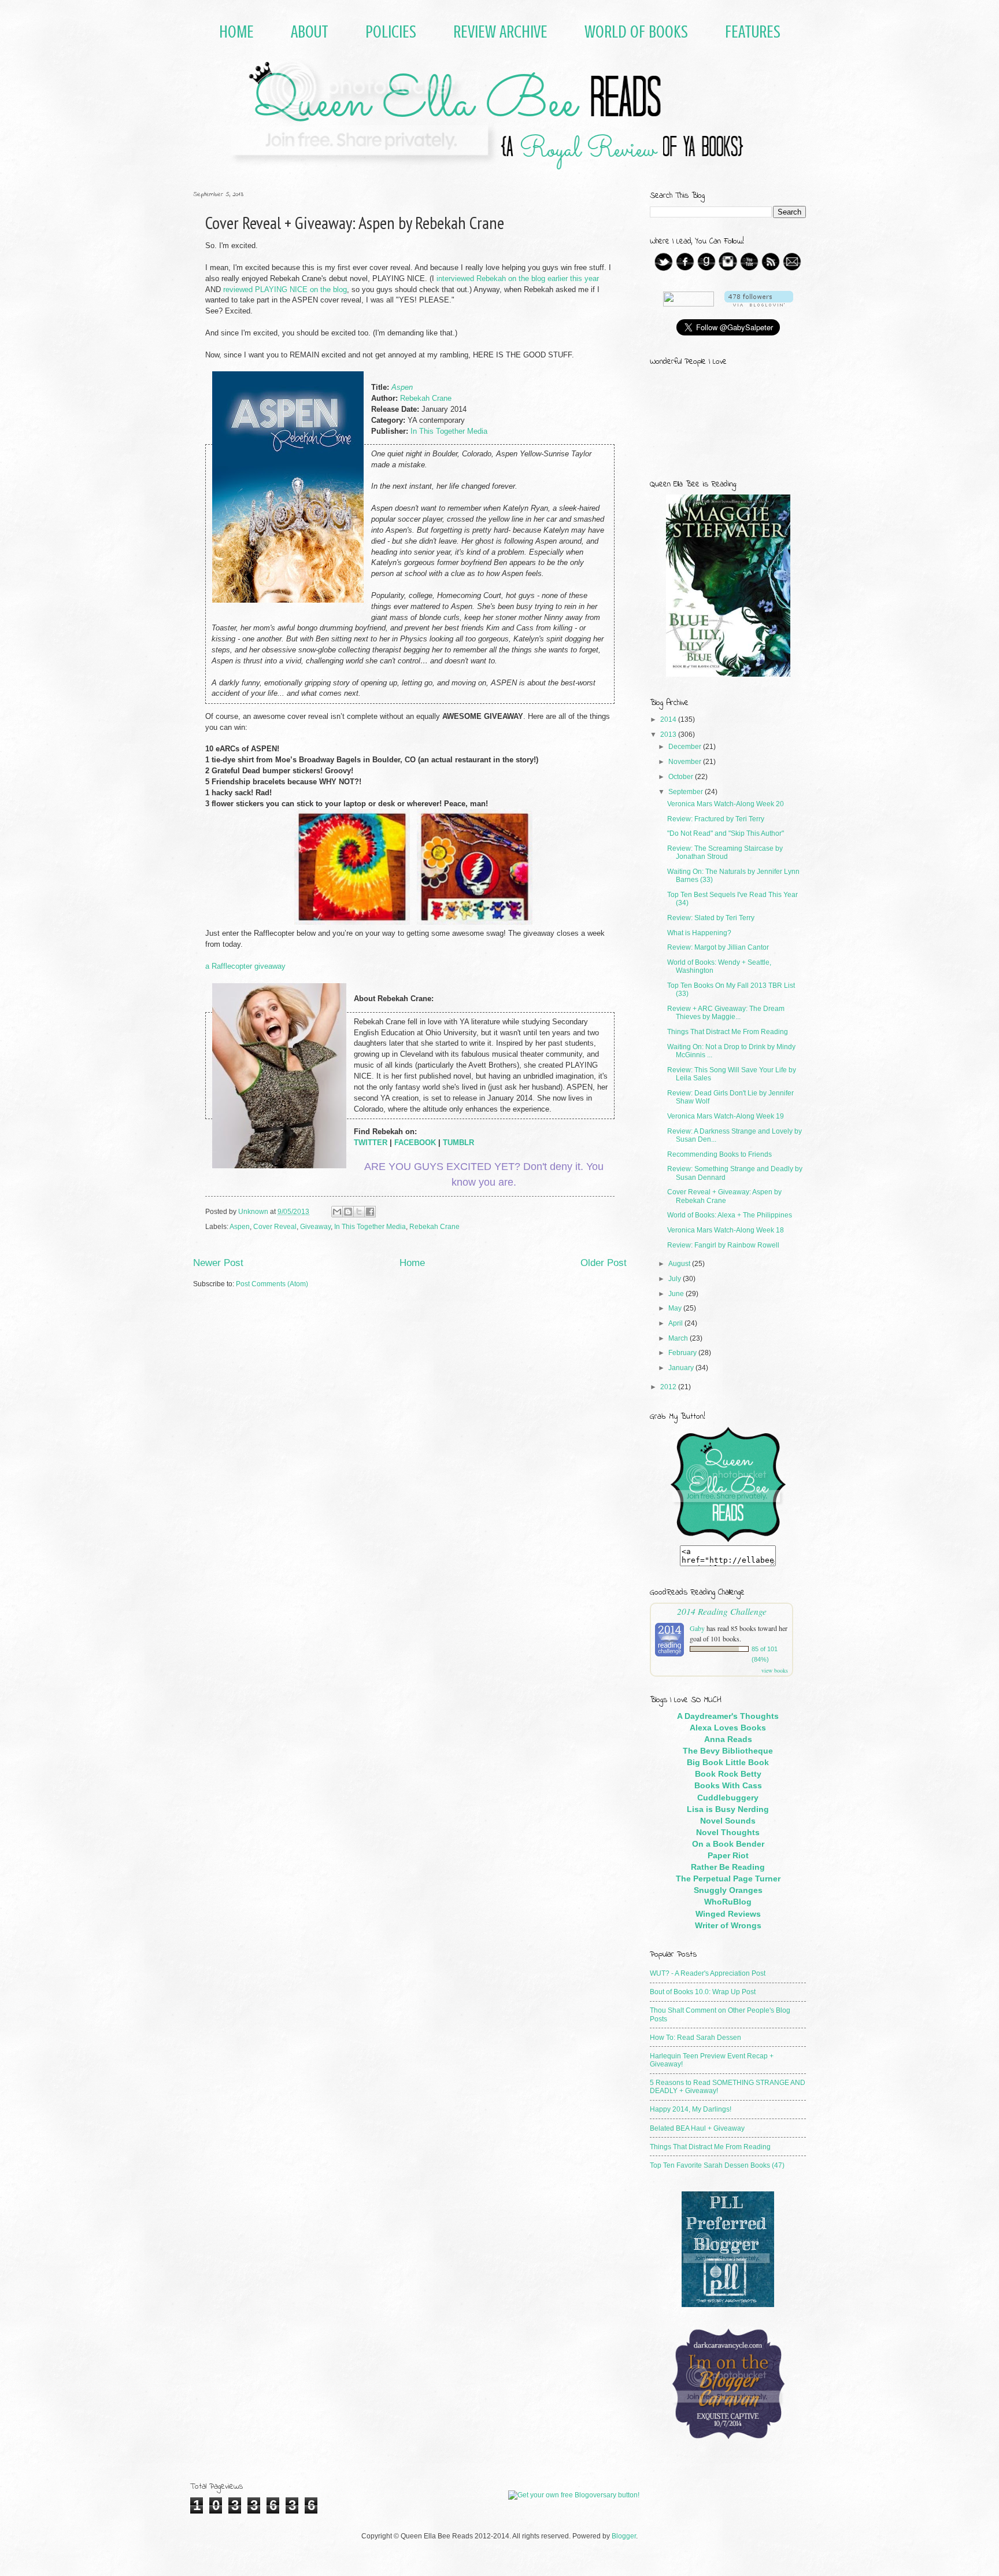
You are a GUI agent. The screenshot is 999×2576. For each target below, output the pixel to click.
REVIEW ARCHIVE (500, 32)
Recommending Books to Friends (719, 1154)
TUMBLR (458, 1143)
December (686, 747)
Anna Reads (728, 1739)
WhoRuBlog (728, 1902)
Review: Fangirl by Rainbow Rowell (723, 1245)
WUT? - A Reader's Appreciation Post (708, 1973)
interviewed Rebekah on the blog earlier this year (518, 279)
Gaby (697, 1628)
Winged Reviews (728, 1914)
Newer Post (218, 1263)
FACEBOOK (415, 1143)
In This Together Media (449, 431)
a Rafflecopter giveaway (245, 966)
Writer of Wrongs (728, 1925)
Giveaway (315, 1227)
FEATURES (753, 32)
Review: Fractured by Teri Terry (716, 819)
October (682, 777)
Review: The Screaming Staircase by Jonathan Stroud (725, 852)
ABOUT (310, 32)
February (683, 1353)
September (687, 792)
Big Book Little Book (728, 1762)
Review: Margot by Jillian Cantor (718, 947)
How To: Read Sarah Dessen (695, 2038)
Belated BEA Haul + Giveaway (697, 2128)
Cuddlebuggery (728, 1798)
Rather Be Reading (728, 1867)
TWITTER (371, 1143)
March (679, 1338)
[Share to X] (359, 1212)
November (686, 762)
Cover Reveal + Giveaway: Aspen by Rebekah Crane (724, 1196)
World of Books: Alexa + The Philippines (730, 1215)
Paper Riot (728, 1855)
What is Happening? (699, 933)
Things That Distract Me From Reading (728, 1032)
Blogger (624, 2536)
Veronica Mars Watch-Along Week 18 (726, 1230)
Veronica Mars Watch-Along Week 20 (726, 804)
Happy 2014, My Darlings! (691, 2109)
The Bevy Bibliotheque (728, 1751)
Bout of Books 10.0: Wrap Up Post (703, 1992)
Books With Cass (728, 1785)
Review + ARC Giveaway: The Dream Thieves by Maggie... (726, 1013)
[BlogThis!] (348, 1212)
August (680, 1264)
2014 (669, 719)
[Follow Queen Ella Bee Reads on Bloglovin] (759, 304)
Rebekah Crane (426, 398)
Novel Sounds (728, 1821)
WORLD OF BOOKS (636, 32)
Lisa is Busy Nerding (728, 1809)
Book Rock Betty (728, 1774)
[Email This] (337, 1212)
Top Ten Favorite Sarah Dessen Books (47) (717, 2165)
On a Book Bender (728, 1844)
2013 (669, 735)
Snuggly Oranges (728, 1890)
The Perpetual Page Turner (728, 1879)
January (682, 1368)
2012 (669, 1387)
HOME (236, 32)
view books (775, 1670)
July (676, 1279)
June (677, 1294)
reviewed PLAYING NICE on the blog (285, 290)
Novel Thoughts (728, 1832)
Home (412, 1263)
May (676, 1308)
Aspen (240, 1227)
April (676, 1323)
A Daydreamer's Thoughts (728, 1716)
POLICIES (391, 32)
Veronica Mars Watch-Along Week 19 (726, 1116)
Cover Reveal (275, 1227)
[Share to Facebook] (370, 1212)
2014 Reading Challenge (722, 1611)
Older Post (604, 1263)
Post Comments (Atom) (272, 1284)
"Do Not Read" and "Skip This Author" (726, 833)
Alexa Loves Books (728, 1728)
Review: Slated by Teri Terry (711, 918)
